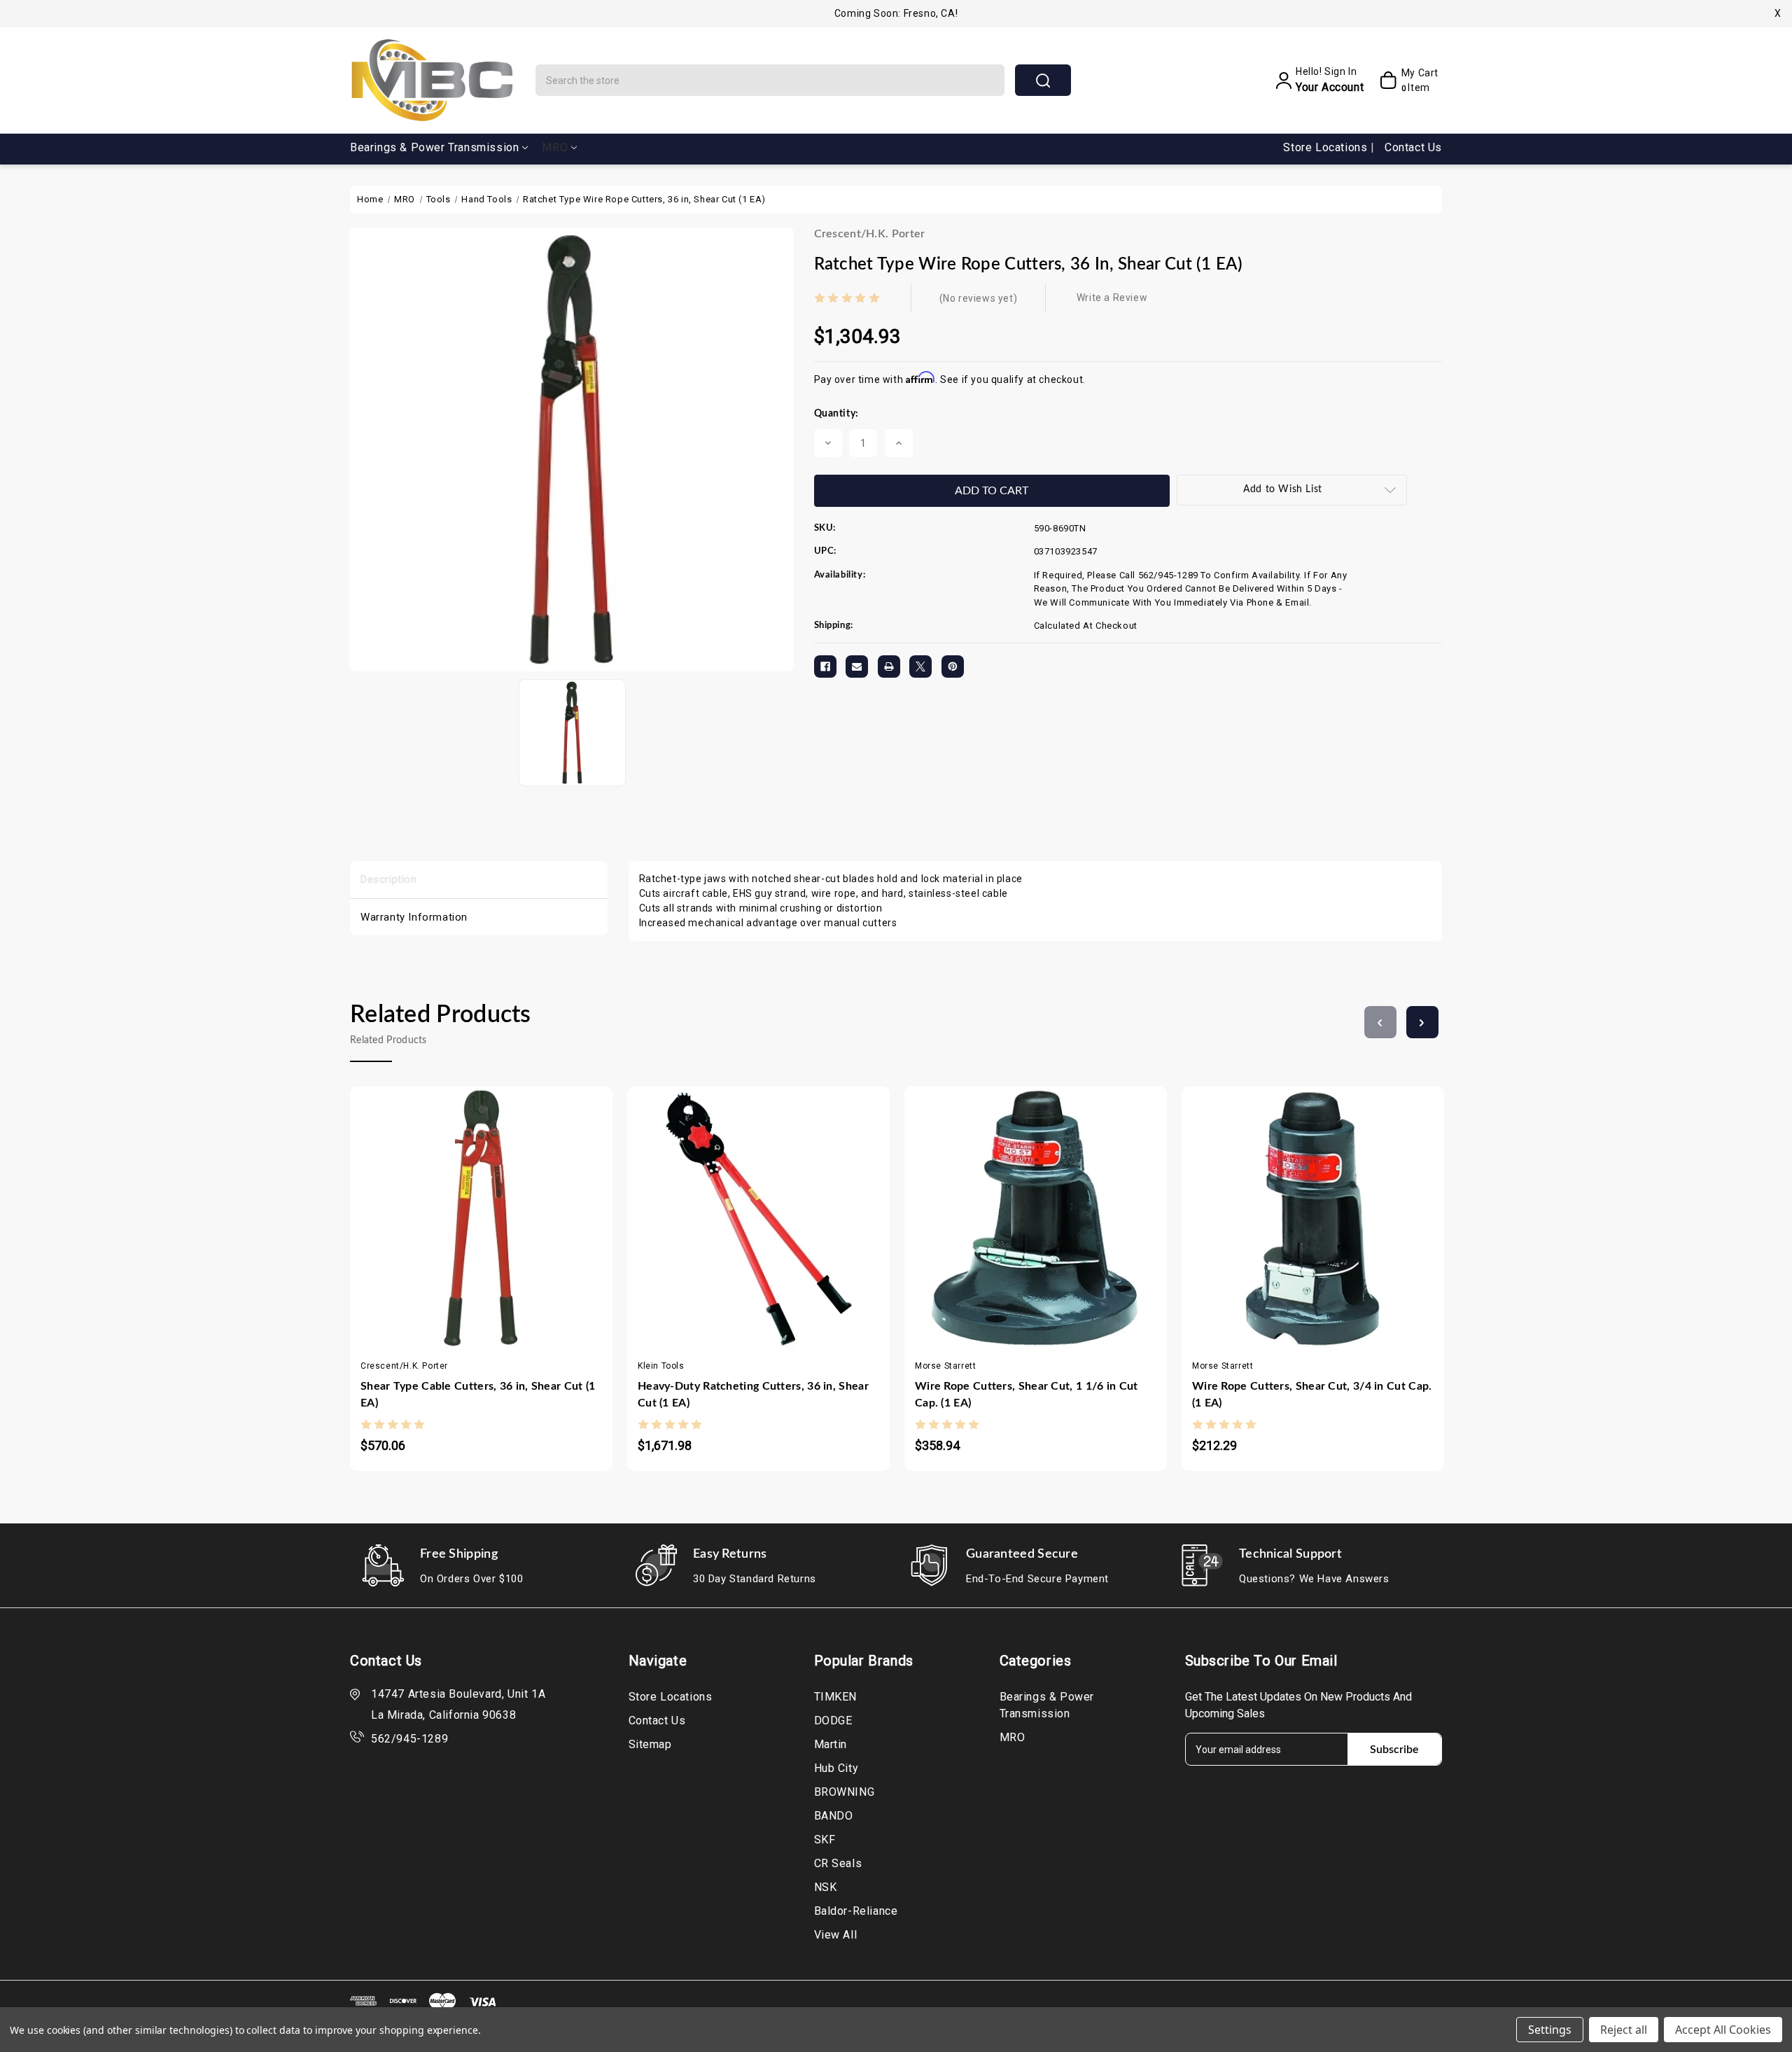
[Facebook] (825, 666)
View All (836, 1935)
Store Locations (1327, 147)
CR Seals (838, 1863)
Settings (1550, 2030)
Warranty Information (414, 917)
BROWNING (845, 1792)
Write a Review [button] (1112, 298)
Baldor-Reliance (856, 1911)
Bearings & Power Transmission (434, 147)
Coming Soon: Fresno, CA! (896, 13)
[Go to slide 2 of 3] (1422, 1022)
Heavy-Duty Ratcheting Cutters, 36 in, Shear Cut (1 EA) (753, 1395)
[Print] (889, 666)
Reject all (1624, 2030)
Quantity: (836, 414)
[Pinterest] (953, 666)
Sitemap (650, 1744)
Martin (831, 1744)
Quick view (468, 1208)
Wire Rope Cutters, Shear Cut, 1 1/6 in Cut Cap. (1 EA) (1027, 1395)
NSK (826, 1887)
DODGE (833, 1721)
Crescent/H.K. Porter (870, 234)
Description (389, 879)
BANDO (834, 1816)
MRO (555, 147)
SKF (825, 1840)
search (1043, 80)
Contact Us (1413, 147)
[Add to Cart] (440, 1208)
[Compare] (495, 1208)
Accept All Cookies (1723, 2030)
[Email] (857, 666)
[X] (920, 666)
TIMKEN (836, 1697)
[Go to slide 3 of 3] (1380, 1022)
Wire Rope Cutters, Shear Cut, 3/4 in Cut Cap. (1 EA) (1312, 1395)
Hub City (836, 1768)
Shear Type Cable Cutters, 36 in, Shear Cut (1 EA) (478, 1395)
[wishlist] (523, 1208)
